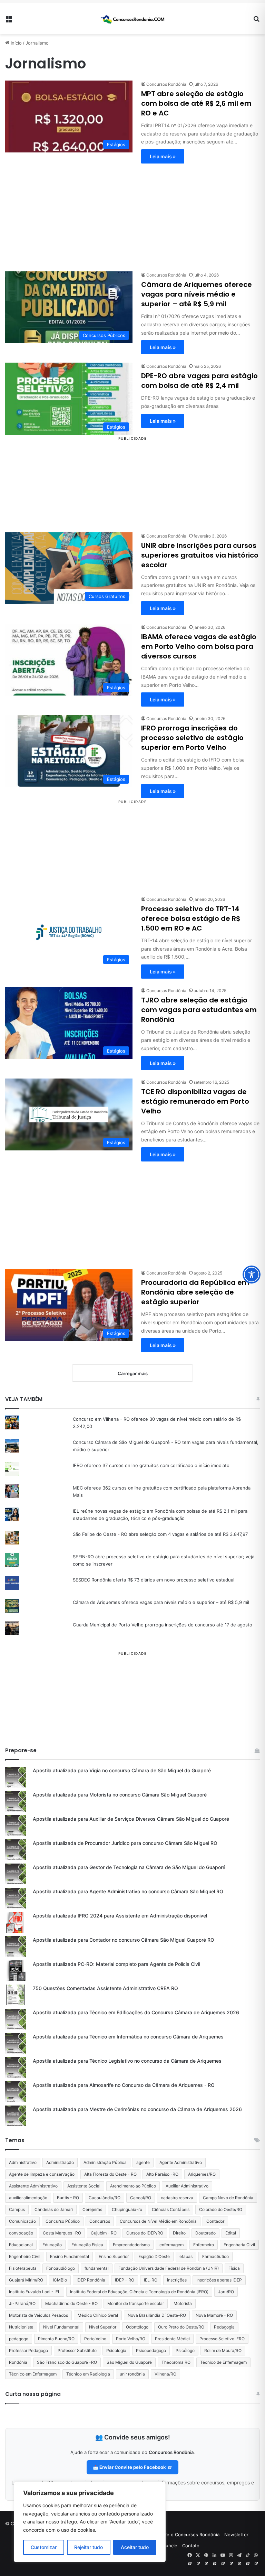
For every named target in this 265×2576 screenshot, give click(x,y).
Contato (191, 2546)
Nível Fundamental (61, 2327)
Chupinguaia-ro (127, 2209)
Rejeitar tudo (89, 2547)
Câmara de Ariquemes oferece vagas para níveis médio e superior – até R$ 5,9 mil (197, 294)
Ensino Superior (114, 2256)
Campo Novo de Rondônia (228, 2198)
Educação (52, 2245)
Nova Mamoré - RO (214, 2315)
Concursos (100, 2221)
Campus (17, 2209)
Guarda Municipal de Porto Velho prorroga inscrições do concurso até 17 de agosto (163, 1625)
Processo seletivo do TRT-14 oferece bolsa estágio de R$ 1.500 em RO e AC (191, 918)
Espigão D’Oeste (154, 2256)
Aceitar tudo (135, 2547)
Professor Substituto (77, 2350)
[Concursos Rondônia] (132, 18)
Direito (179, 2233)
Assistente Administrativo (33, 2186)
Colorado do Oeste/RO (221, 2209)
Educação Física (87, 2245)
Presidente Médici (172, 2339)
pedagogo (19, 2339)
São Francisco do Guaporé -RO (67, 2362)
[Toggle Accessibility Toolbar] (252, 1275)
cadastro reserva (177, 2198)
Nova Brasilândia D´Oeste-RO (157, 2315)
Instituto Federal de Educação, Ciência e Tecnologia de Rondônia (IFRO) (139, 2292)
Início (16, 43)
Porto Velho (95, 2339)
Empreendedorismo (131, 2245)
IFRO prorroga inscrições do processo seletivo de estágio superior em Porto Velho (192, 738)
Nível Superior (103, 2327)
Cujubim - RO (104, 2233)
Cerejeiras (92, 2209)
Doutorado (205, 2233)
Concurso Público (63, 2221)
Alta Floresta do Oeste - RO (110, 2174)
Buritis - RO (68, 2198)
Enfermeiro (204, 2245)
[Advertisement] (132, 212)
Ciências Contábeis (171, 2209)
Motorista (183, 2303)
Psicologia (116, 2350)
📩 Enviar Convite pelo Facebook (130, 2467)
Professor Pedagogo (28, 2350)
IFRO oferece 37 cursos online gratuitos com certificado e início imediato (151, 1465)
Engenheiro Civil (25, 2256)
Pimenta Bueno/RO (56, 2339)
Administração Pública (105, 2162)
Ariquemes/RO (202, 2174)
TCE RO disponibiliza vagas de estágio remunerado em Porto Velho (195, 1101)
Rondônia (18, 2362)
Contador (215, 2221)
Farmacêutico (215, 2256)
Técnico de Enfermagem (223, 2362)
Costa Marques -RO (62, 2233)
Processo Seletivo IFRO (222, 2339)
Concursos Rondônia (166, 84)
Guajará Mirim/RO (26, 2280)
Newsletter (236, 2535)
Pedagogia (224, 2327)
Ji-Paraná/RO (22, 2303)
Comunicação (22, 2221)
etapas (186, 2256)
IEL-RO (151, 2280)
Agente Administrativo (181, 2162)
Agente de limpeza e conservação (42, 2174)
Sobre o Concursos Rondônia (188, 2535)
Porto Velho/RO (131, 2339)
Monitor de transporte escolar (136, 2303)
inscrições (177, 2280)
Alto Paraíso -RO (162, 2174)
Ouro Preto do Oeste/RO (181, 2327)
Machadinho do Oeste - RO (71, 2303)
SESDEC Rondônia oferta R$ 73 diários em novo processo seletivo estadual (154, 1580)
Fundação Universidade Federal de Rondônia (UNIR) (169, 2268)
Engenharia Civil (239, 2245)
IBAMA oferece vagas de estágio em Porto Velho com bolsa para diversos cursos (199, 646)
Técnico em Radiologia (88, 2374)
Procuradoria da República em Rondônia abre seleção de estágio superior (195, 1292)
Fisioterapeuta (23, 2268)
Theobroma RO (176, 2362)
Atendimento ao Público (133, 2186)
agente (143, 2162)
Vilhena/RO (165, 2374)
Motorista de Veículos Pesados (38, 2315)
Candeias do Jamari (54, 2209)
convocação (21, 2233)
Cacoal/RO (141, 2198)
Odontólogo (137, 2327)
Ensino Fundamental (70, 2256)
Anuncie (169, 2546)
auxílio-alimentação (28, 2198)
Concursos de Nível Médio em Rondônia (158, 2221)
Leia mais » (163, 156)
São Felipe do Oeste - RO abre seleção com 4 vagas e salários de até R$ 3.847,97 (160, 1534)
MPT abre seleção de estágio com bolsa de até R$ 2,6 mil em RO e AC (196, 103)
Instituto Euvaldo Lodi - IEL (35, 2292)
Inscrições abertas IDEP (219, 2280)
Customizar (44, 2547)
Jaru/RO (226, 2292)
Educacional (21, 2245)
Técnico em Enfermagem (33, 2374)
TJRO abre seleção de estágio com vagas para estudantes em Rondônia (199, 1010)
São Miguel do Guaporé (129, 2362)
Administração (60, 2162)
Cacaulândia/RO (105, 2198)
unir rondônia (132, 2374)
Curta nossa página (33, 2394)
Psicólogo (185, 2350)
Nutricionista (21, 2327)
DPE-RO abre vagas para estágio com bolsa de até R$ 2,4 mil (199, 381)
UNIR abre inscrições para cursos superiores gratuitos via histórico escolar (200, 555)
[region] (90, 2522)
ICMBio (60, 2280)
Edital (231, 2233)
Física (234, 2268)
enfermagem (171, 2245)
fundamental (97, 2268)
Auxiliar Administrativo (187, 2186)
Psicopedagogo (151, 2350)
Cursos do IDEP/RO (145, 2233)
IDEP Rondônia (91, 2280)
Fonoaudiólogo (61, 2268)
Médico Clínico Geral (98, 2315)
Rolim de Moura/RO (223, 2350)
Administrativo (23, 2162)
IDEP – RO (125, 2280)
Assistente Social (84, 2186)
